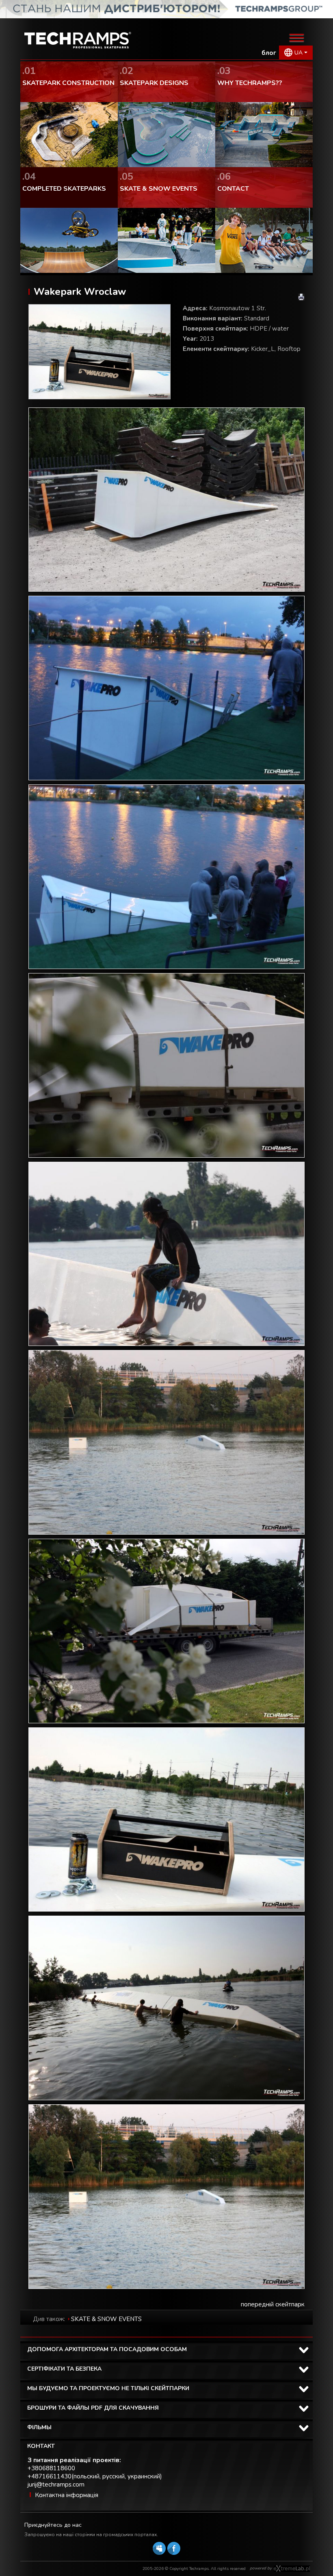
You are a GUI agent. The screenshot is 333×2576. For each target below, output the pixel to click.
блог (269, 53)
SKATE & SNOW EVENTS (106, 2319)
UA (298, 53)
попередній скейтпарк (273, 2304)
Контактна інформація (67, 2495)
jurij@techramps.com (56, 2485)
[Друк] (301, 297)
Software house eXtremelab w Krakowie (292, 2569)
